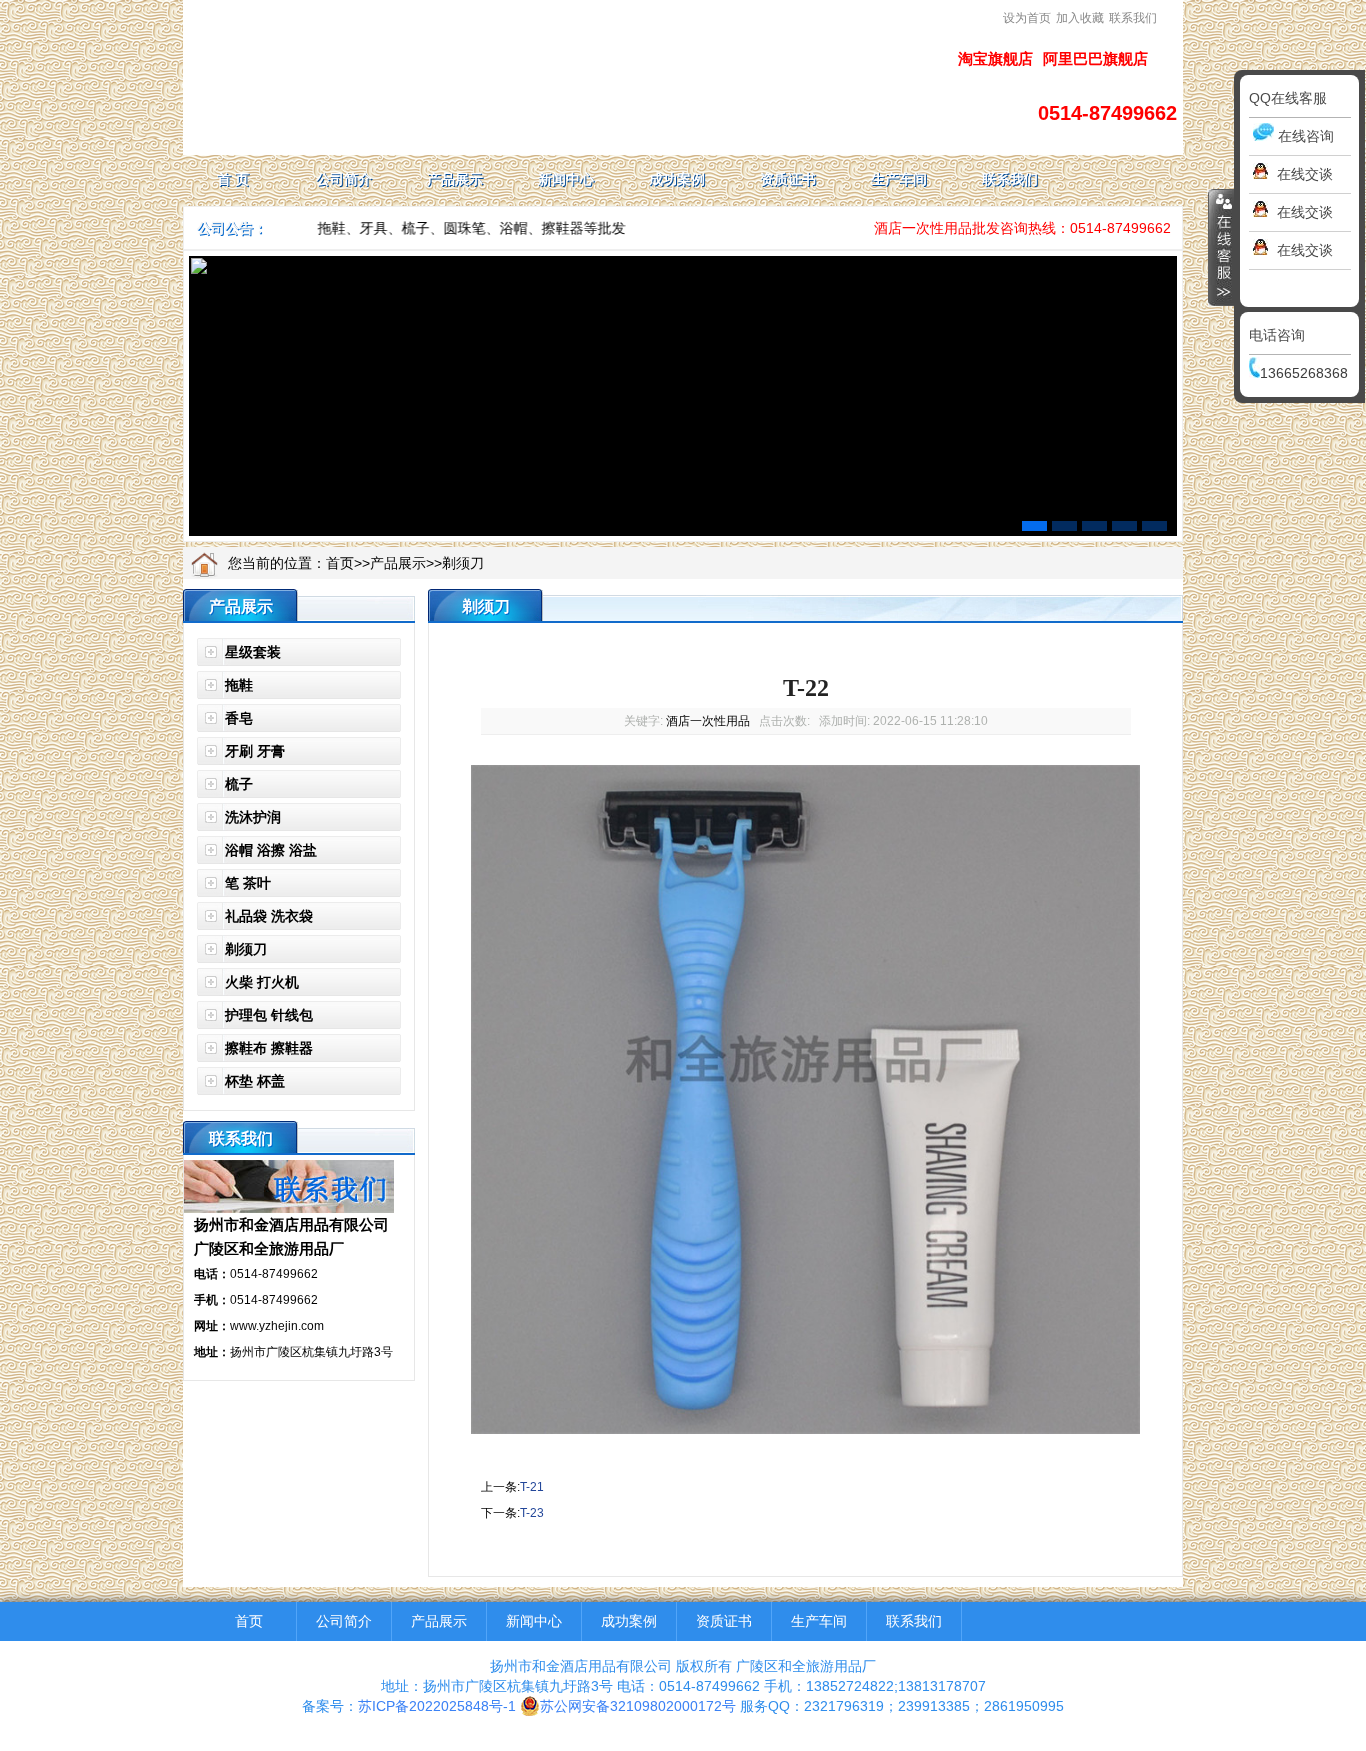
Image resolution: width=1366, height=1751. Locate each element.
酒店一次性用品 (708, 721)
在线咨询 (1306, 136)
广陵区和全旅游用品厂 (269, 1248)
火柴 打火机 (262, 982)
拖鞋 (239, 685)
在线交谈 (1305, 174)
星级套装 (253, 652)
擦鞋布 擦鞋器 (269, 1048)
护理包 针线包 (269, 1015)
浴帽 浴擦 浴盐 (271, 850)
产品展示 (398, 563)
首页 (340, 563)
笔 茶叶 (248, 883)
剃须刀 (463, 563)
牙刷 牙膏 (255, 751)
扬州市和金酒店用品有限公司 (291, 1224)
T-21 (532, 1487)
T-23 (532, 1513)
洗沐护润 (253, 817)
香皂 (239, 718)
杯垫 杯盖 (255, 1081)
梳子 (239, 784)
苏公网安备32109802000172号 (638, 1706)
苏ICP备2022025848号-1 (437, 1706)
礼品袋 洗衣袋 (269, 916)
